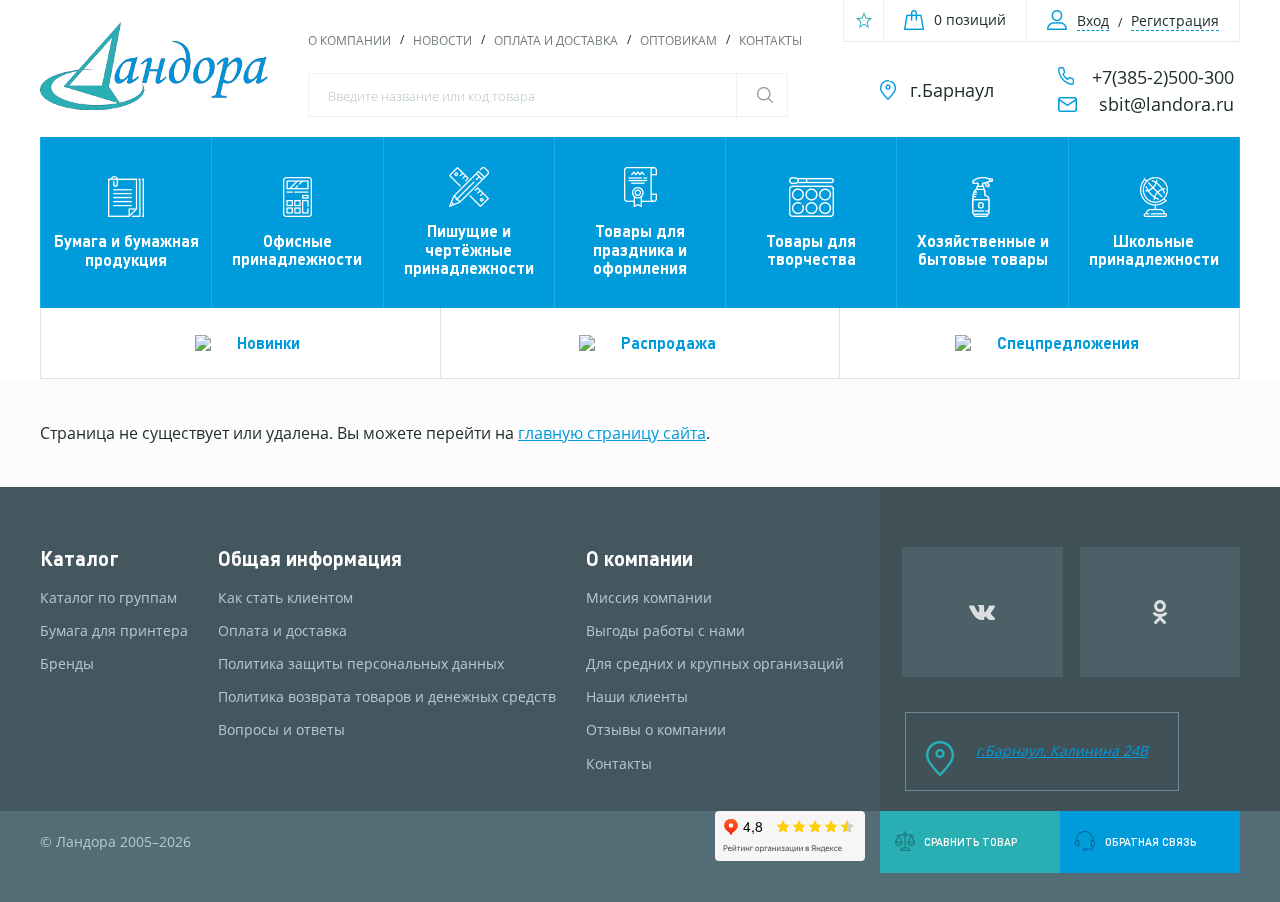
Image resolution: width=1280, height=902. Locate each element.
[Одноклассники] (1160, 612)
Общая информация (310, 558)
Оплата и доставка (556, 40)
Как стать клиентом (285, 598)
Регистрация (1175, 20)
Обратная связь (1150, 842)
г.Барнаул (952, 90)
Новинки (268, 342)
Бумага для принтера (114, 631)
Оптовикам (678, 40)
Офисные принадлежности (297, 249)
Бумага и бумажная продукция (126, 249)
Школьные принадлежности (1154, 249)
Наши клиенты (637, 697)
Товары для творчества (811, 249)
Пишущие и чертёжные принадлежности (469, 249)
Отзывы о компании (656, 730)
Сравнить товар (970, 842)
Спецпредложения (1068, 342)
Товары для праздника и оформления (640, 249)
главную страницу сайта (612, 433)
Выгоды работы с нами (665, 631)
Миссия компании (649, 598)
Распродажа (668, 342)
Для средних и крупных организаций (715, 664)
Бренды (67, 664)
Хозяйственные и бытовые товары (983, 249)
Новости (442, 40)
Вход (1093, 20)
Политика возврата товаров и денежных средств (387, 697)
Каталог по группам (108, 598)
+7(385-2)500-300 (1163, 77)
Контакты (770, 40)
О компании (349, 40)
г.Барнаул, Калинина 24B (1062, 750)
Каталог (79, 558)
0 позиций (970, 19)
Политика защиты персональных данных (361, 664)
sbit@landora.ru (1166, 104)
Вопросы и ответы (281, 730)
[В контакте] (982, 612)
